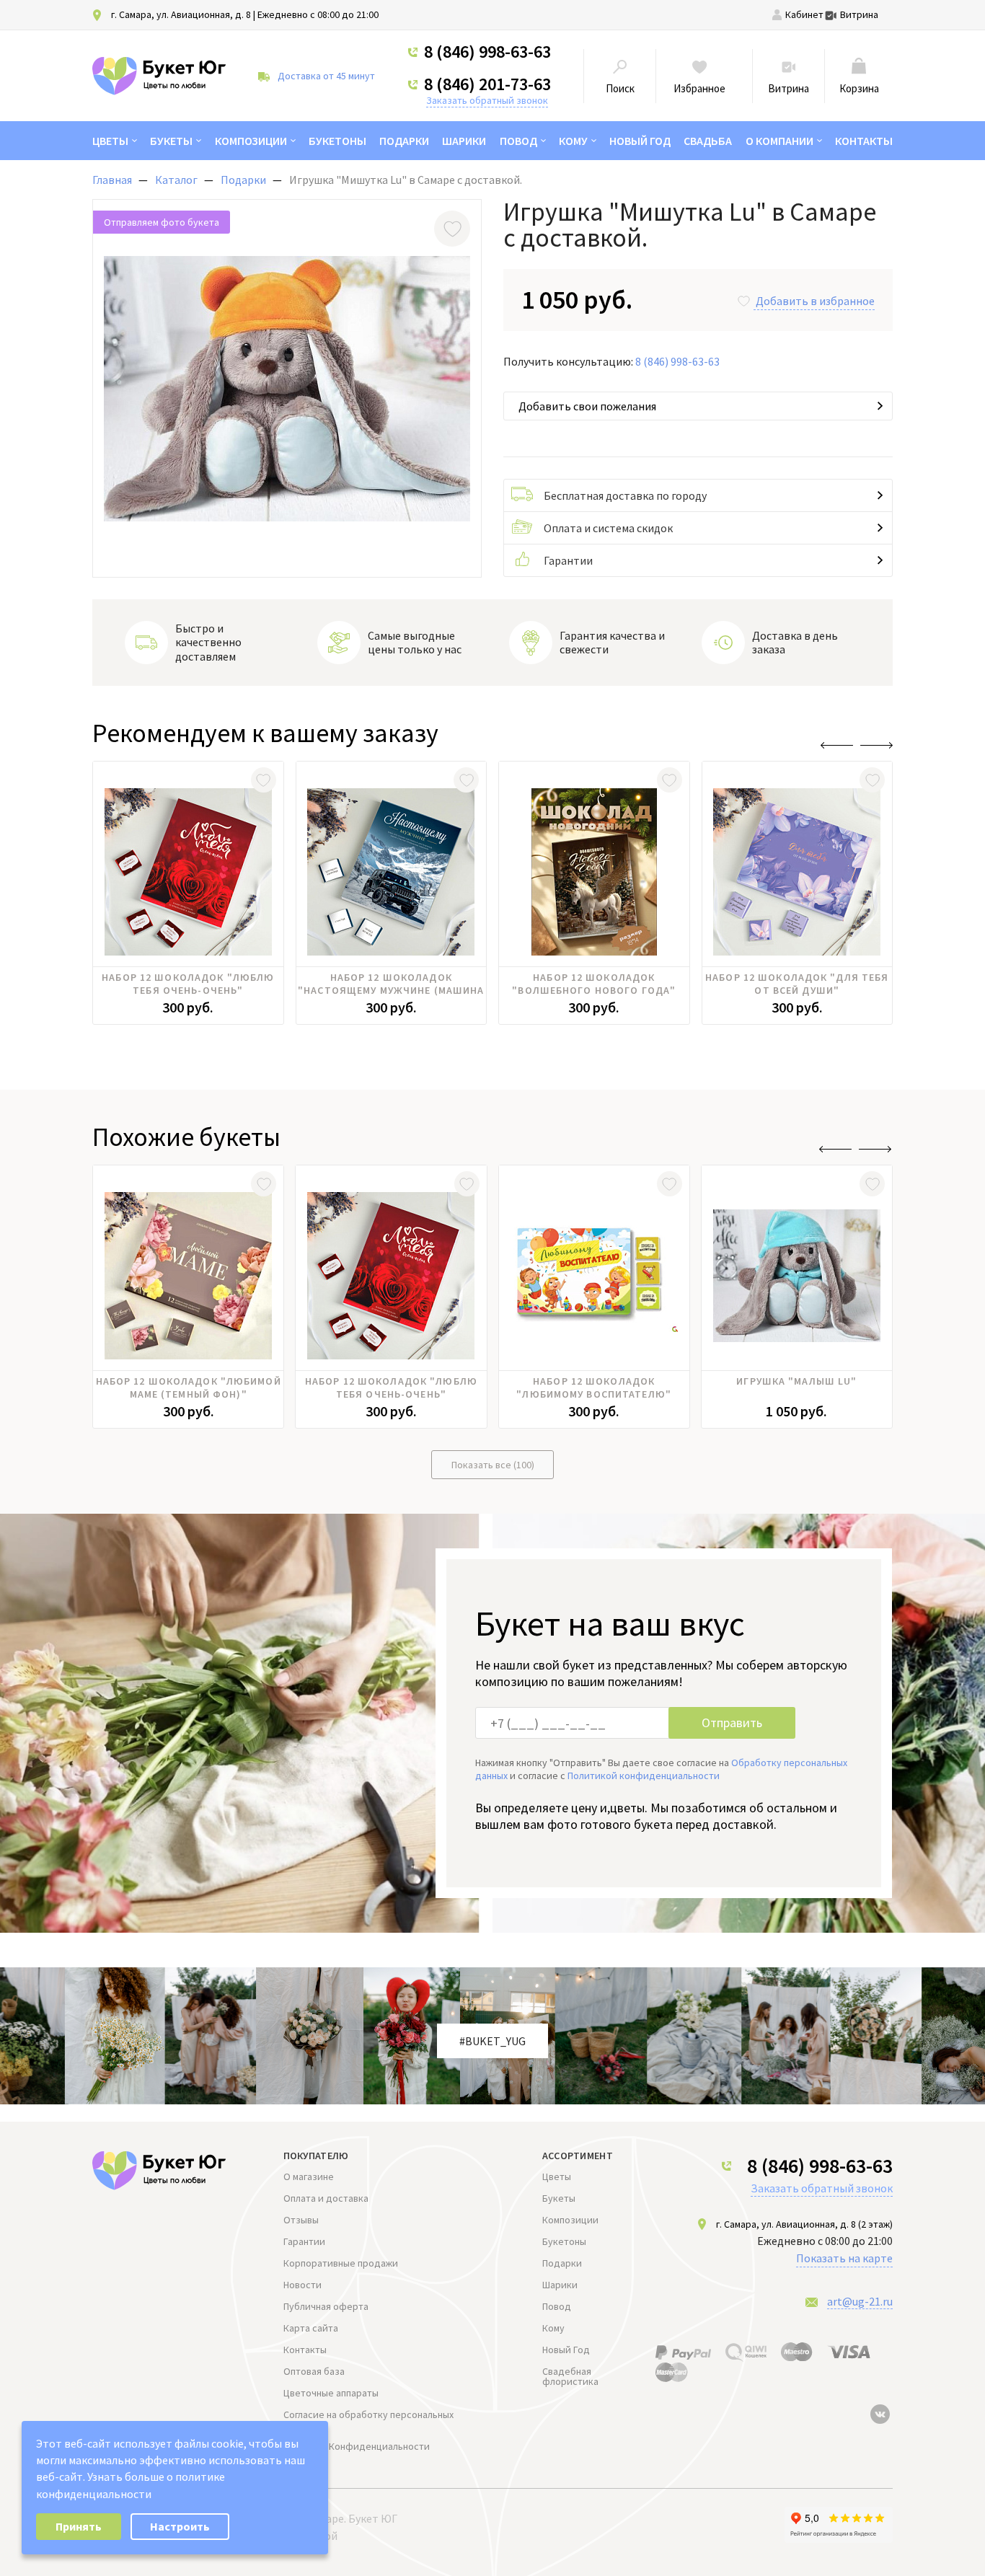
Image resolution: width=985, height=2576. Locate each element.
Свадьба (708, 141)
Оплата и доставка (326, 2198)
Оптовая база (314, 2371)
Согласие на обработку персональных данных (368, 2420)
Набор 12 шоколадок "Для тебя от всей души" (797, 984)
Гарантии (568, 560)
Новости (302, 2285)
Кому (573, 141)
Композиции (251, 141)
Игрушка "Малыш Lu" (796, 1381)
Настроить (180, 2526)
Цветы (110, 141)
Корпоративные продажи (341, 2263)
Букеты (171, 141)
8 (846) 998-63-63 (487, 52)
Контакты (864, 141)
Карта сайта (311, 2328)
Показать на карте (844, 2258)
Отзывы (301, 2220)
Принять (79, 2526)
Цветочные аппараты (331, 2393)
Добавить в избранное (815, 301)
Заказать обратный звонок (487, 100)
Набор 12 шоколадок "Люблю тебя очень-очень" (188, 984)
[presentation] (837, 745)
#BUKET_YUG (492, 2041)
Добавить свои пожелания (587, 406)
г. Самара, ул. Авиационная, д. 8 (181, 14)
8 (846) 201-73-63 (487, 84)
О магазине (309, 2176)
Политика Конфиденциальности (357, 2446)
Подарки (404, 141)
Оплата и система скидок (608, 528)
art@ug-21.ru (860, 2301)
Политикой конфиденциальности (644, 1776)
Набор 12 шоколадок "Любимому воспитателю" (594, 1388)
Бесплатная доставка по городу (625, 495)
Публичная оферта (326, 2306)
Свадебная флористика (570, 2376)
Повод (518, 141)
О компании (779, 141)
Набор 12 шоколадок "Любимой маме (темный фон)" (189, 1388)
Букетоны (337, 141)
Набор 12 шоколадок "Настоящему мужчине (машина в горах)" (391, 984)
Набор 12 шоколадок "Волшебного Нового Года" (594, 984)
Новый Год (640, 141)
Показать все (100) (493, 1465)
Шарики (464, 141)
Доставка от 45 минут (326, 76)
